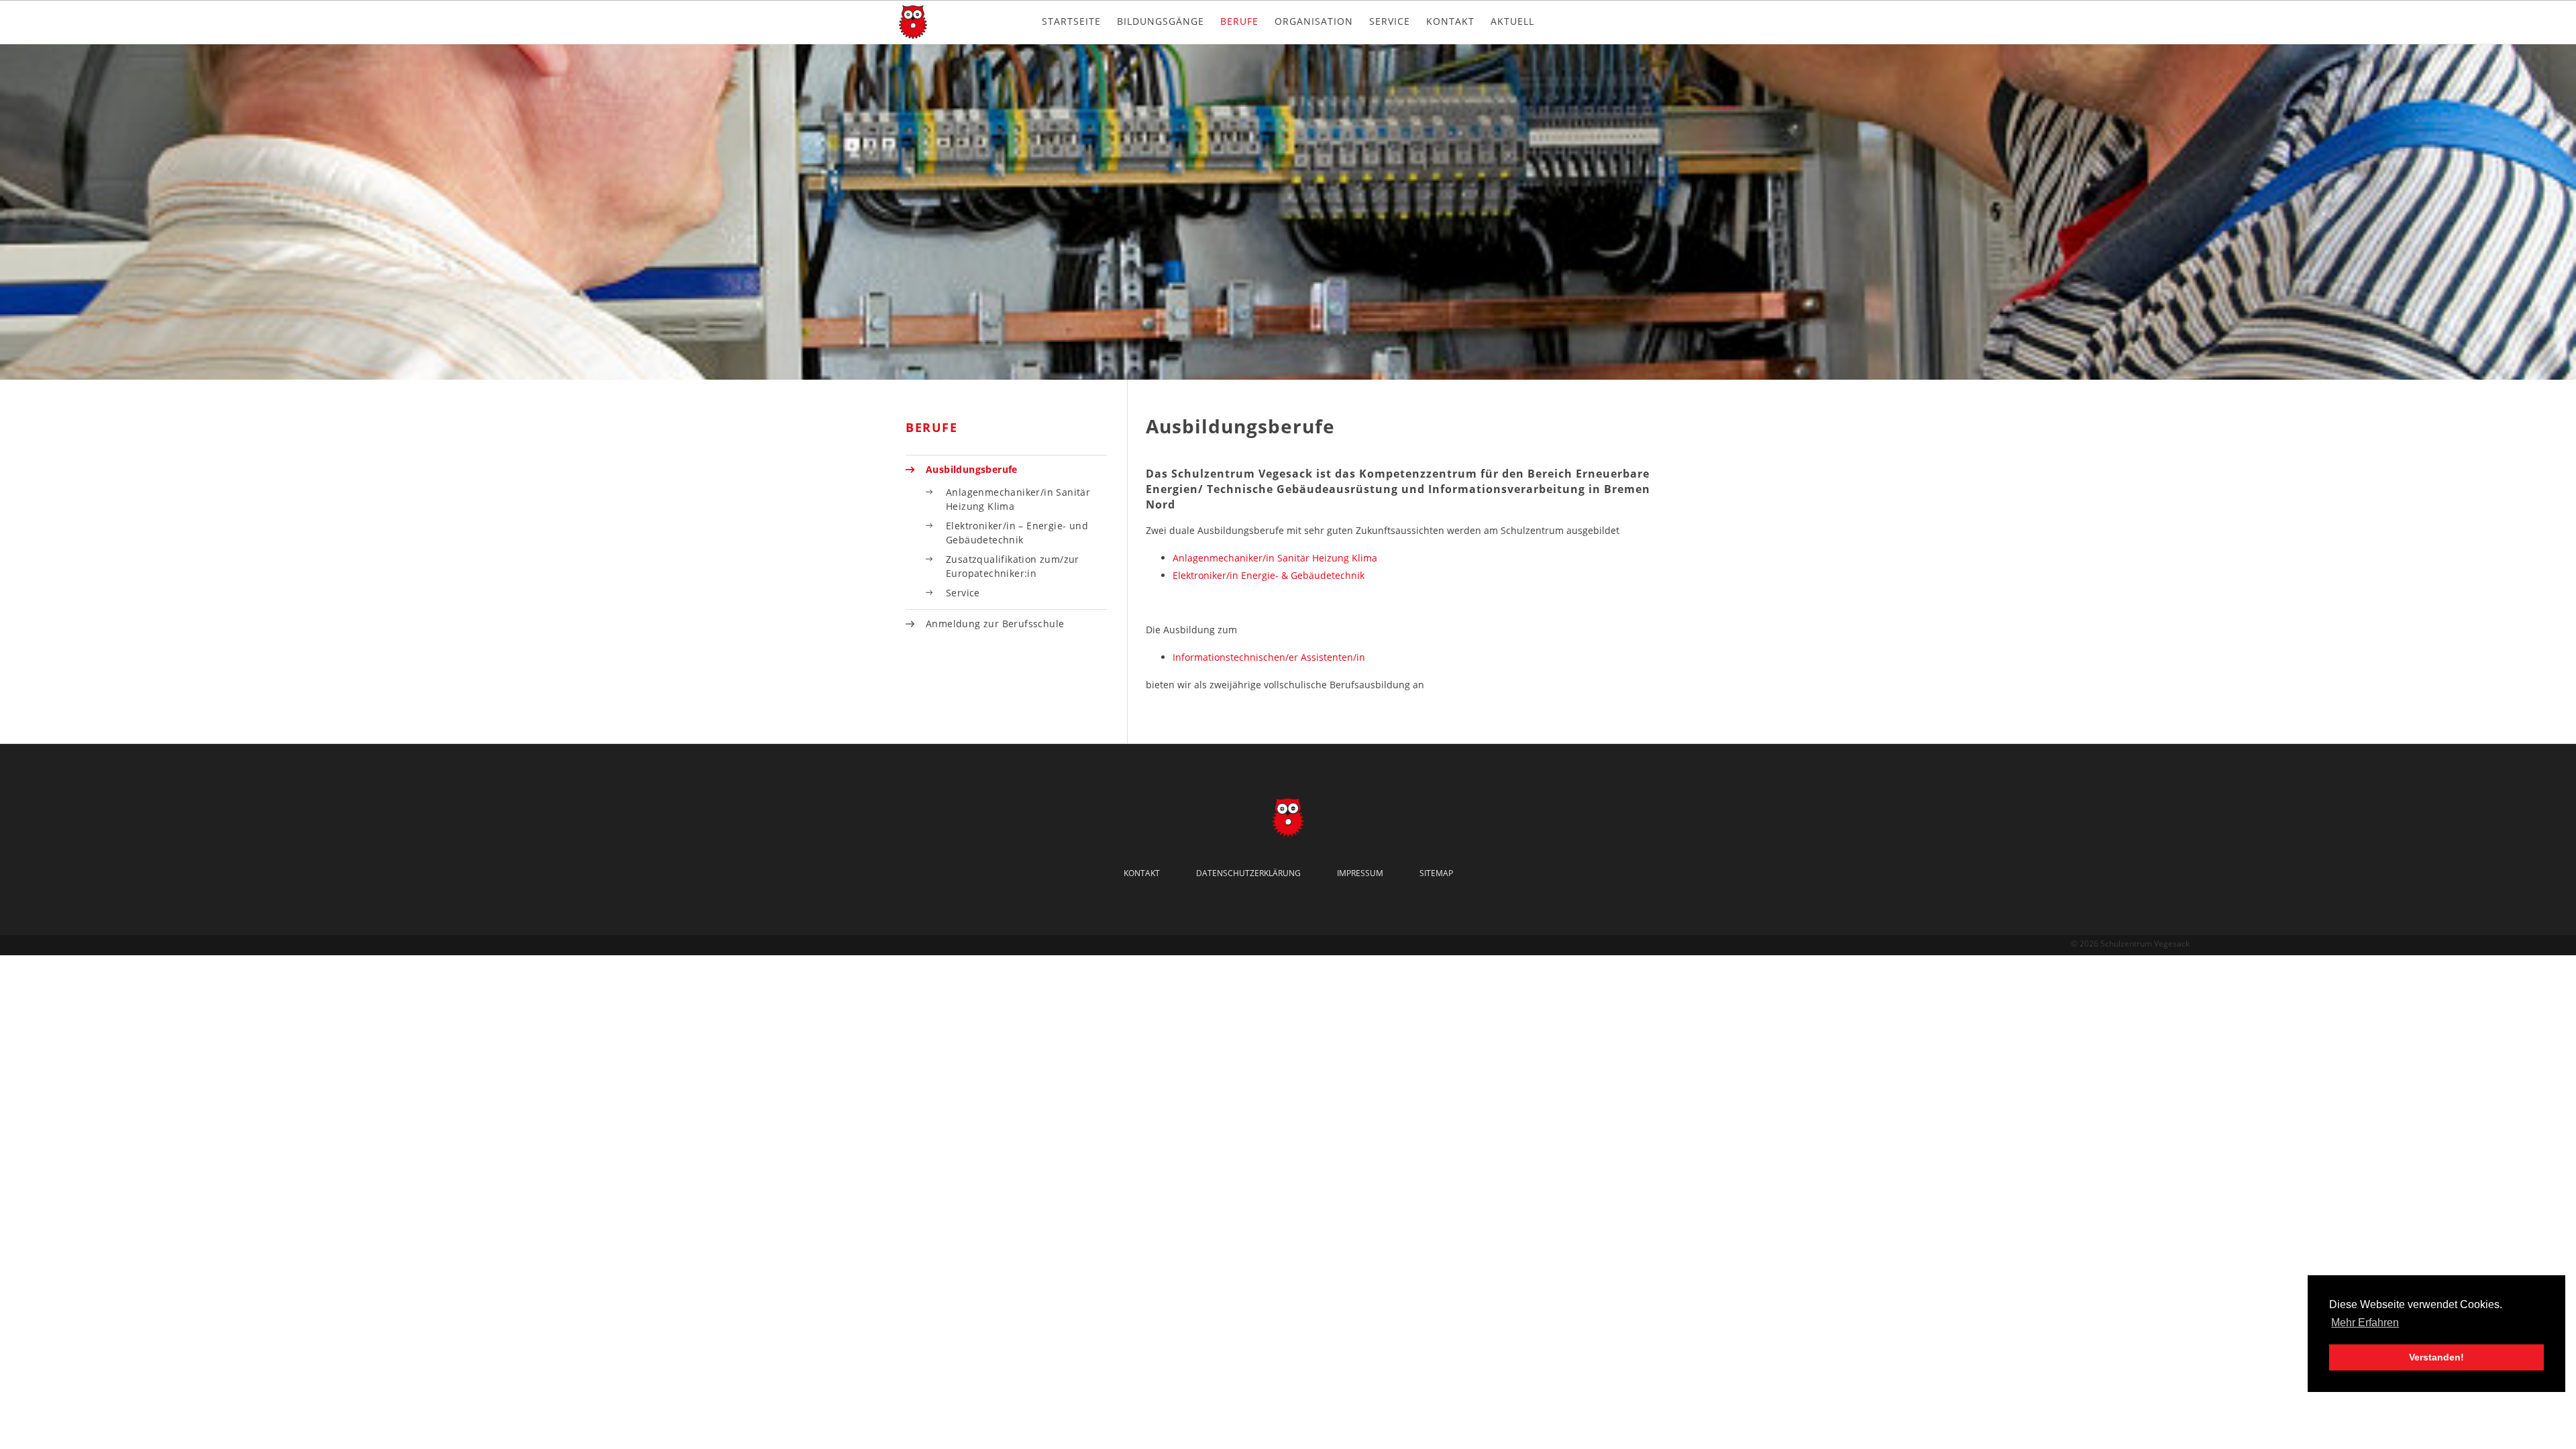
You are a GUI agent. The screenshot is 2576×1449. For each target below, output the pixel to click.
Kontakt (1450, 21)
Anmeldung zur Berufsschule (995, 624)
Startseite (1071, 21)
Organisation (1314, 21)
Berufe (1239, 21)
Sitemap (1436, 873)
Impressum (1360, 873)
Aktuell (1512, 21)
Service (1390, 21)
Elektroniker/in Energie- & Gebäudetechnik (1269, 575)
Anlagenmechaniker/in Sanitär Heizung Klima (1275, 558)
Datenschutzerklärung (1248, 873)
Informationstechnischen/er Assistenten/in (1269, 657)
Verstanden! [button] (2436, 1357)
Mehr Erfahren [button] (2365, 1323)
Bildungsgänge (1161, 21)
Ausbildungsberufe (972, 469)
